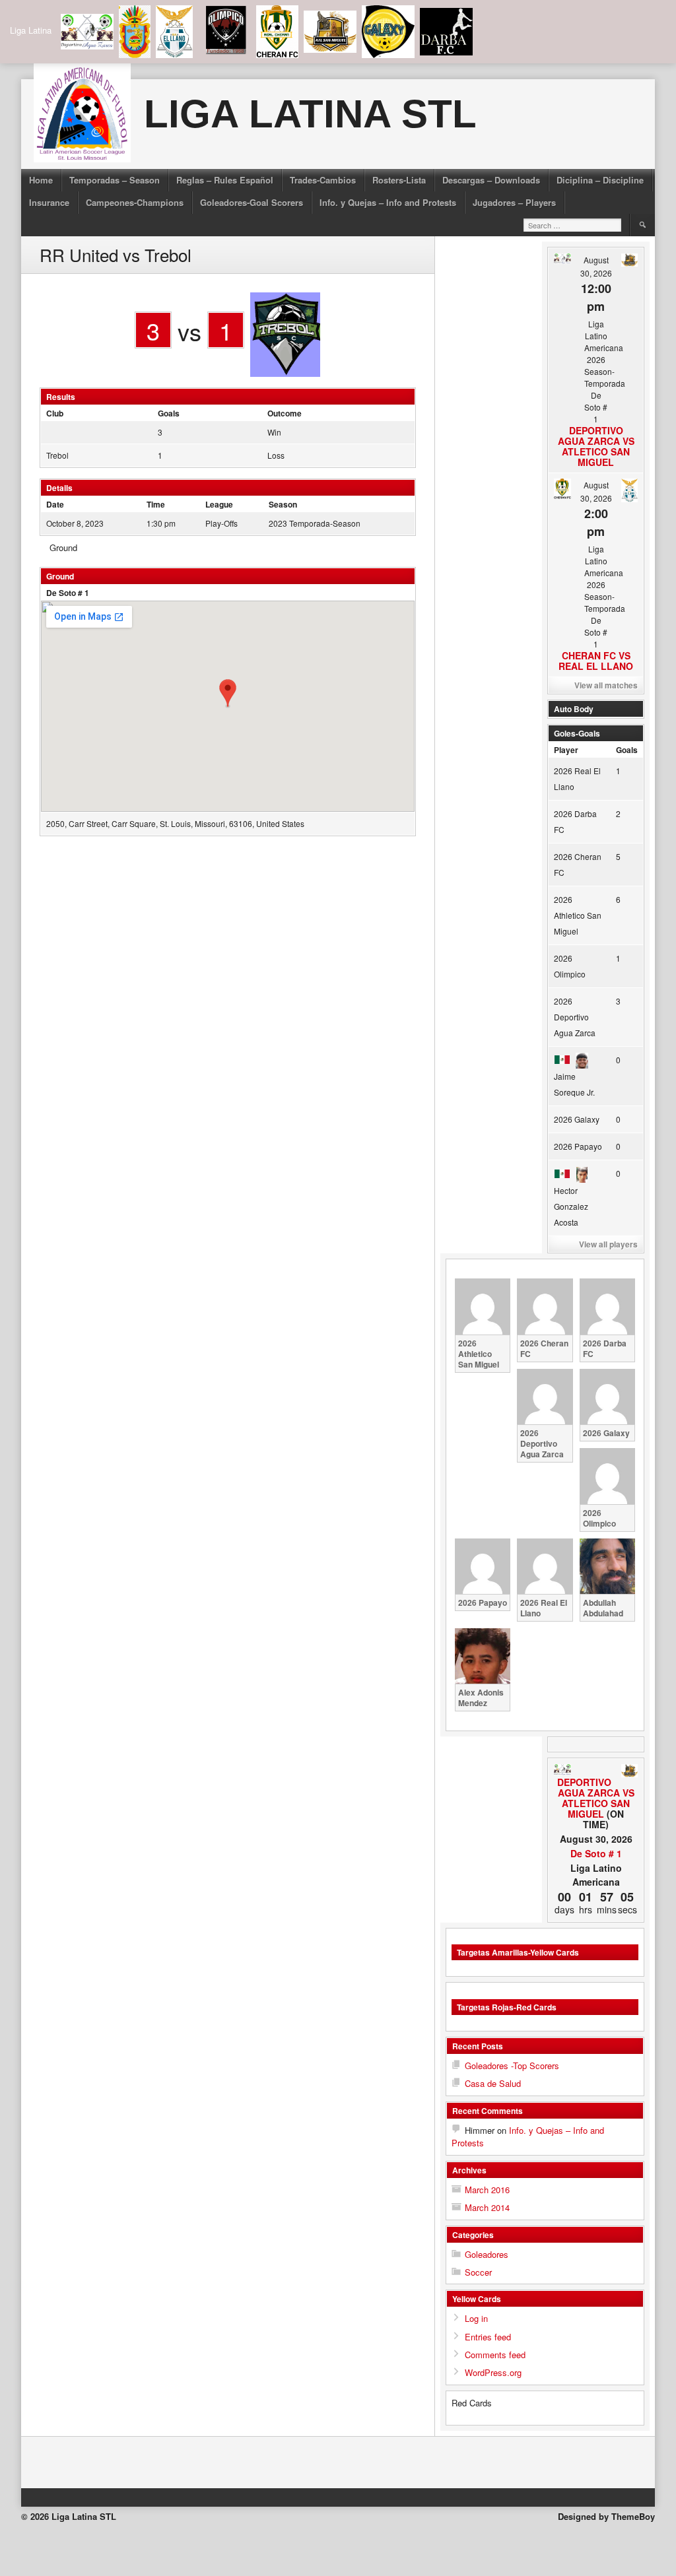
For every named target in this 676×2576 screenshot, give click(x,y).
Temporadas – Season (115, 180)
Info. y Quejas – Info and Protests (388, 202)
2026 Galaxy (577, 1119)
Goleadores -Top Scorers (512, 2065)
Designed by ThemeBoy (606, 2516)
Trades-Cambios (323, 180)
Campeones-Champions (135, 202)
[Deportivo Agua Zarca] (562, 1770)
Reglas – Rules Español (225, 180)
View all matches (606, 685)
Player (566, 750)
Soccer (478, 2272)
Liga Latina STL (310, 114)
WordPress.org (493, 2372)
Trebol (57, 455)
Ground (63, 547)
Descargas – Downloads (491, 180)
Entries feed (488, 2337)
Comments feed (495, 2355)
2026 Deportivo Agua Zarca (575, 1017)
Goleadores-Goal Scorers (252, 202)
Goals (627, 750)
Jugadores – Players (514, 202)
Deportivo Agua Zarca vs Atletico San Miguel (596, 446)
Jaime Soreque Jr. (574, 1084)
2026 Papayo (578, 1146)
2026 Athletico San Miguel (578, 915)
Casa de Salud (493, 2083)
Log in (476, 2318)
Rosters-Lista (399, 180)
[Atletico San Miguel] (629, 1771)
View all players (608, 1244)
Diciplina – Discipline (600, 180)
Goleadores (487, 2254)
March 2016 (487, 2190)
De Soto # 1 (68, 593)
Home (41, 180)
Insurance (49, 202)
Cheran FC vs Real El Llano (596, 661)
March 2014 (487, 2207)
